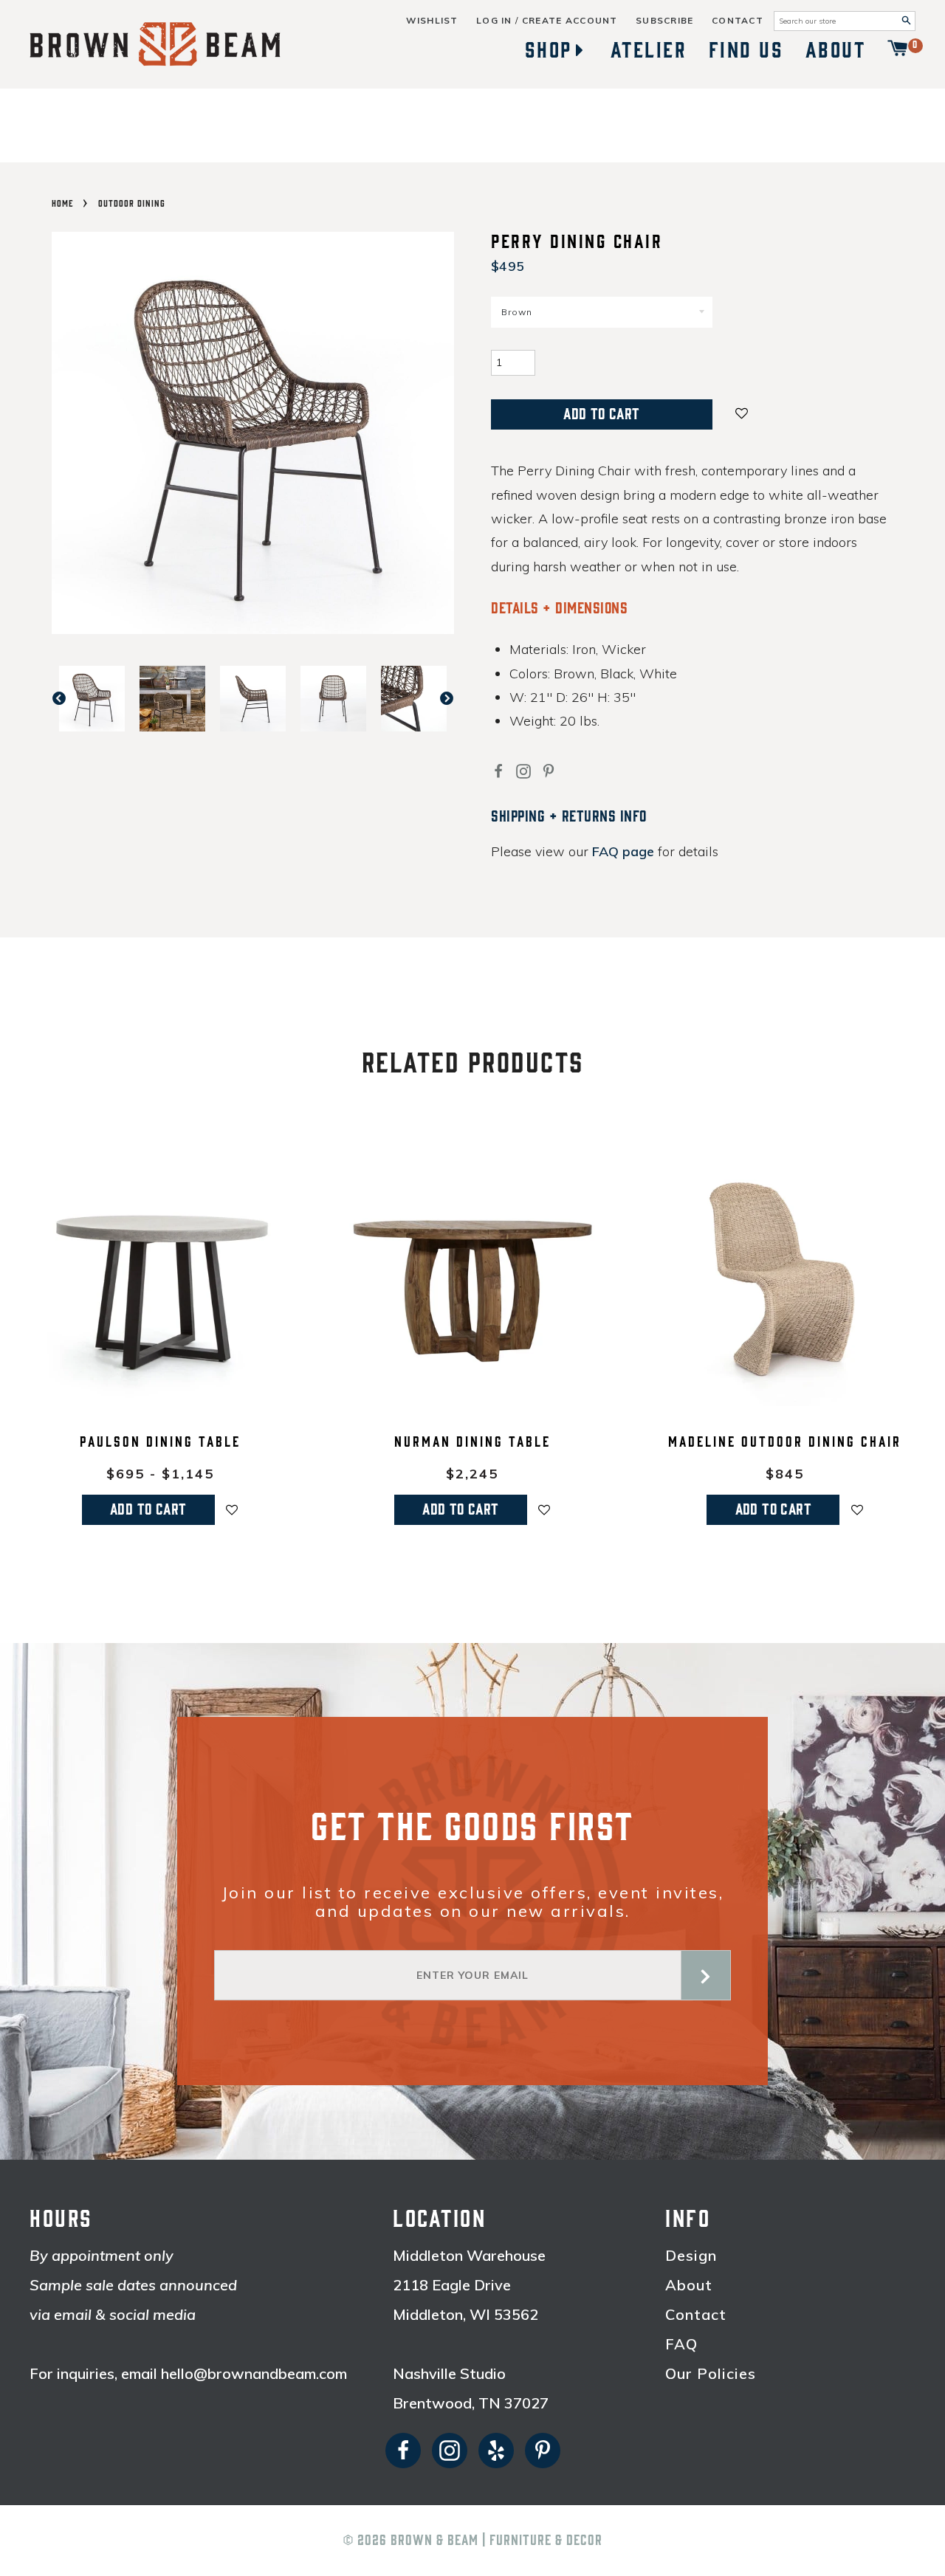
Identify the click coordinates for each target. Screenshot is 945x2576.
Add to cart (148, 1509)
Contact (738, 21)
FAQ (681, 2344)
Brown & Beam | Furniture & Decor (496, 2541)
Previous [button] (66, 699)
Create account (570, 21)
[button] (742, 412)
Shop (549, 50)
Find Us (746, 50)
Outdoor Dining (132, 204)
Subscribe (665, 21)
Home (62, 204)
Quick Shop (160, 1397)
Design (691, 2256)
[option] (92, 699)
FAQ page (623, 851)
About (836, 50)
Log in (494, 21)
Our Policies (711, 2374)
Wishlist (432, 21)
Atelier (649, 50)
